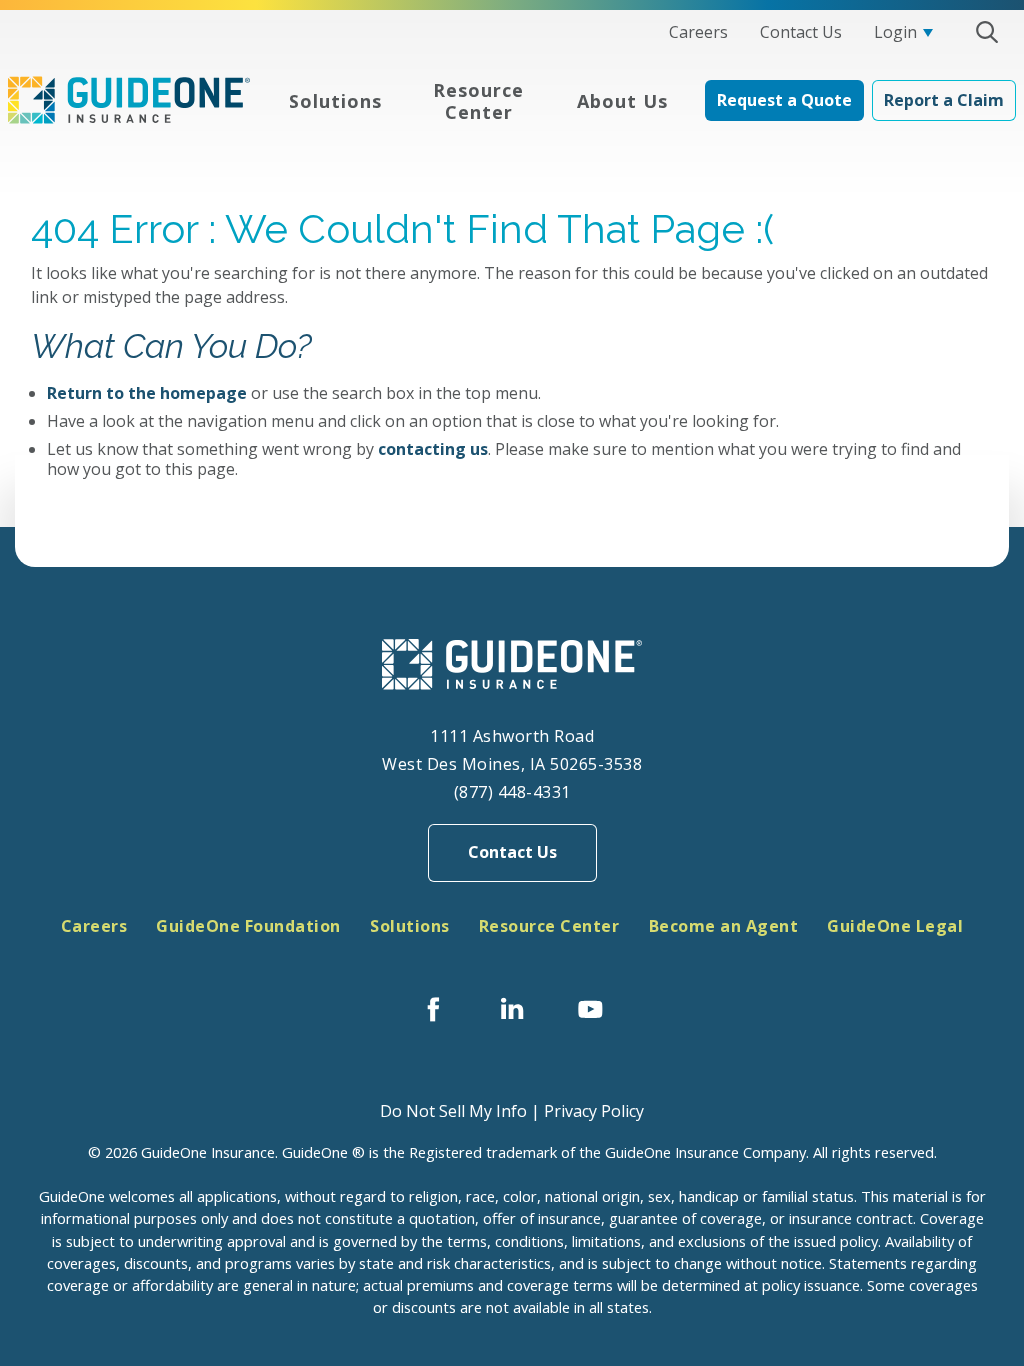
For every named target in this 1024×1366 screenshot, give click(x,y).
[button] (986, 32)
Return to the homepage (147, 393)
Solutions (410, 926)
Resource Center (549, 926)
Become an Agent (724, 926)
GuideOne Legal (895, 926)
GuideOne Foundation (248, 926)
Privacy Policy (594, 1111)
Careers (94, 926)
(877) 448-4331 (512, 792)
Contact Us (512, 852)
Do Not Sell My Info (453, 1111)
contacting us (433, 449)
